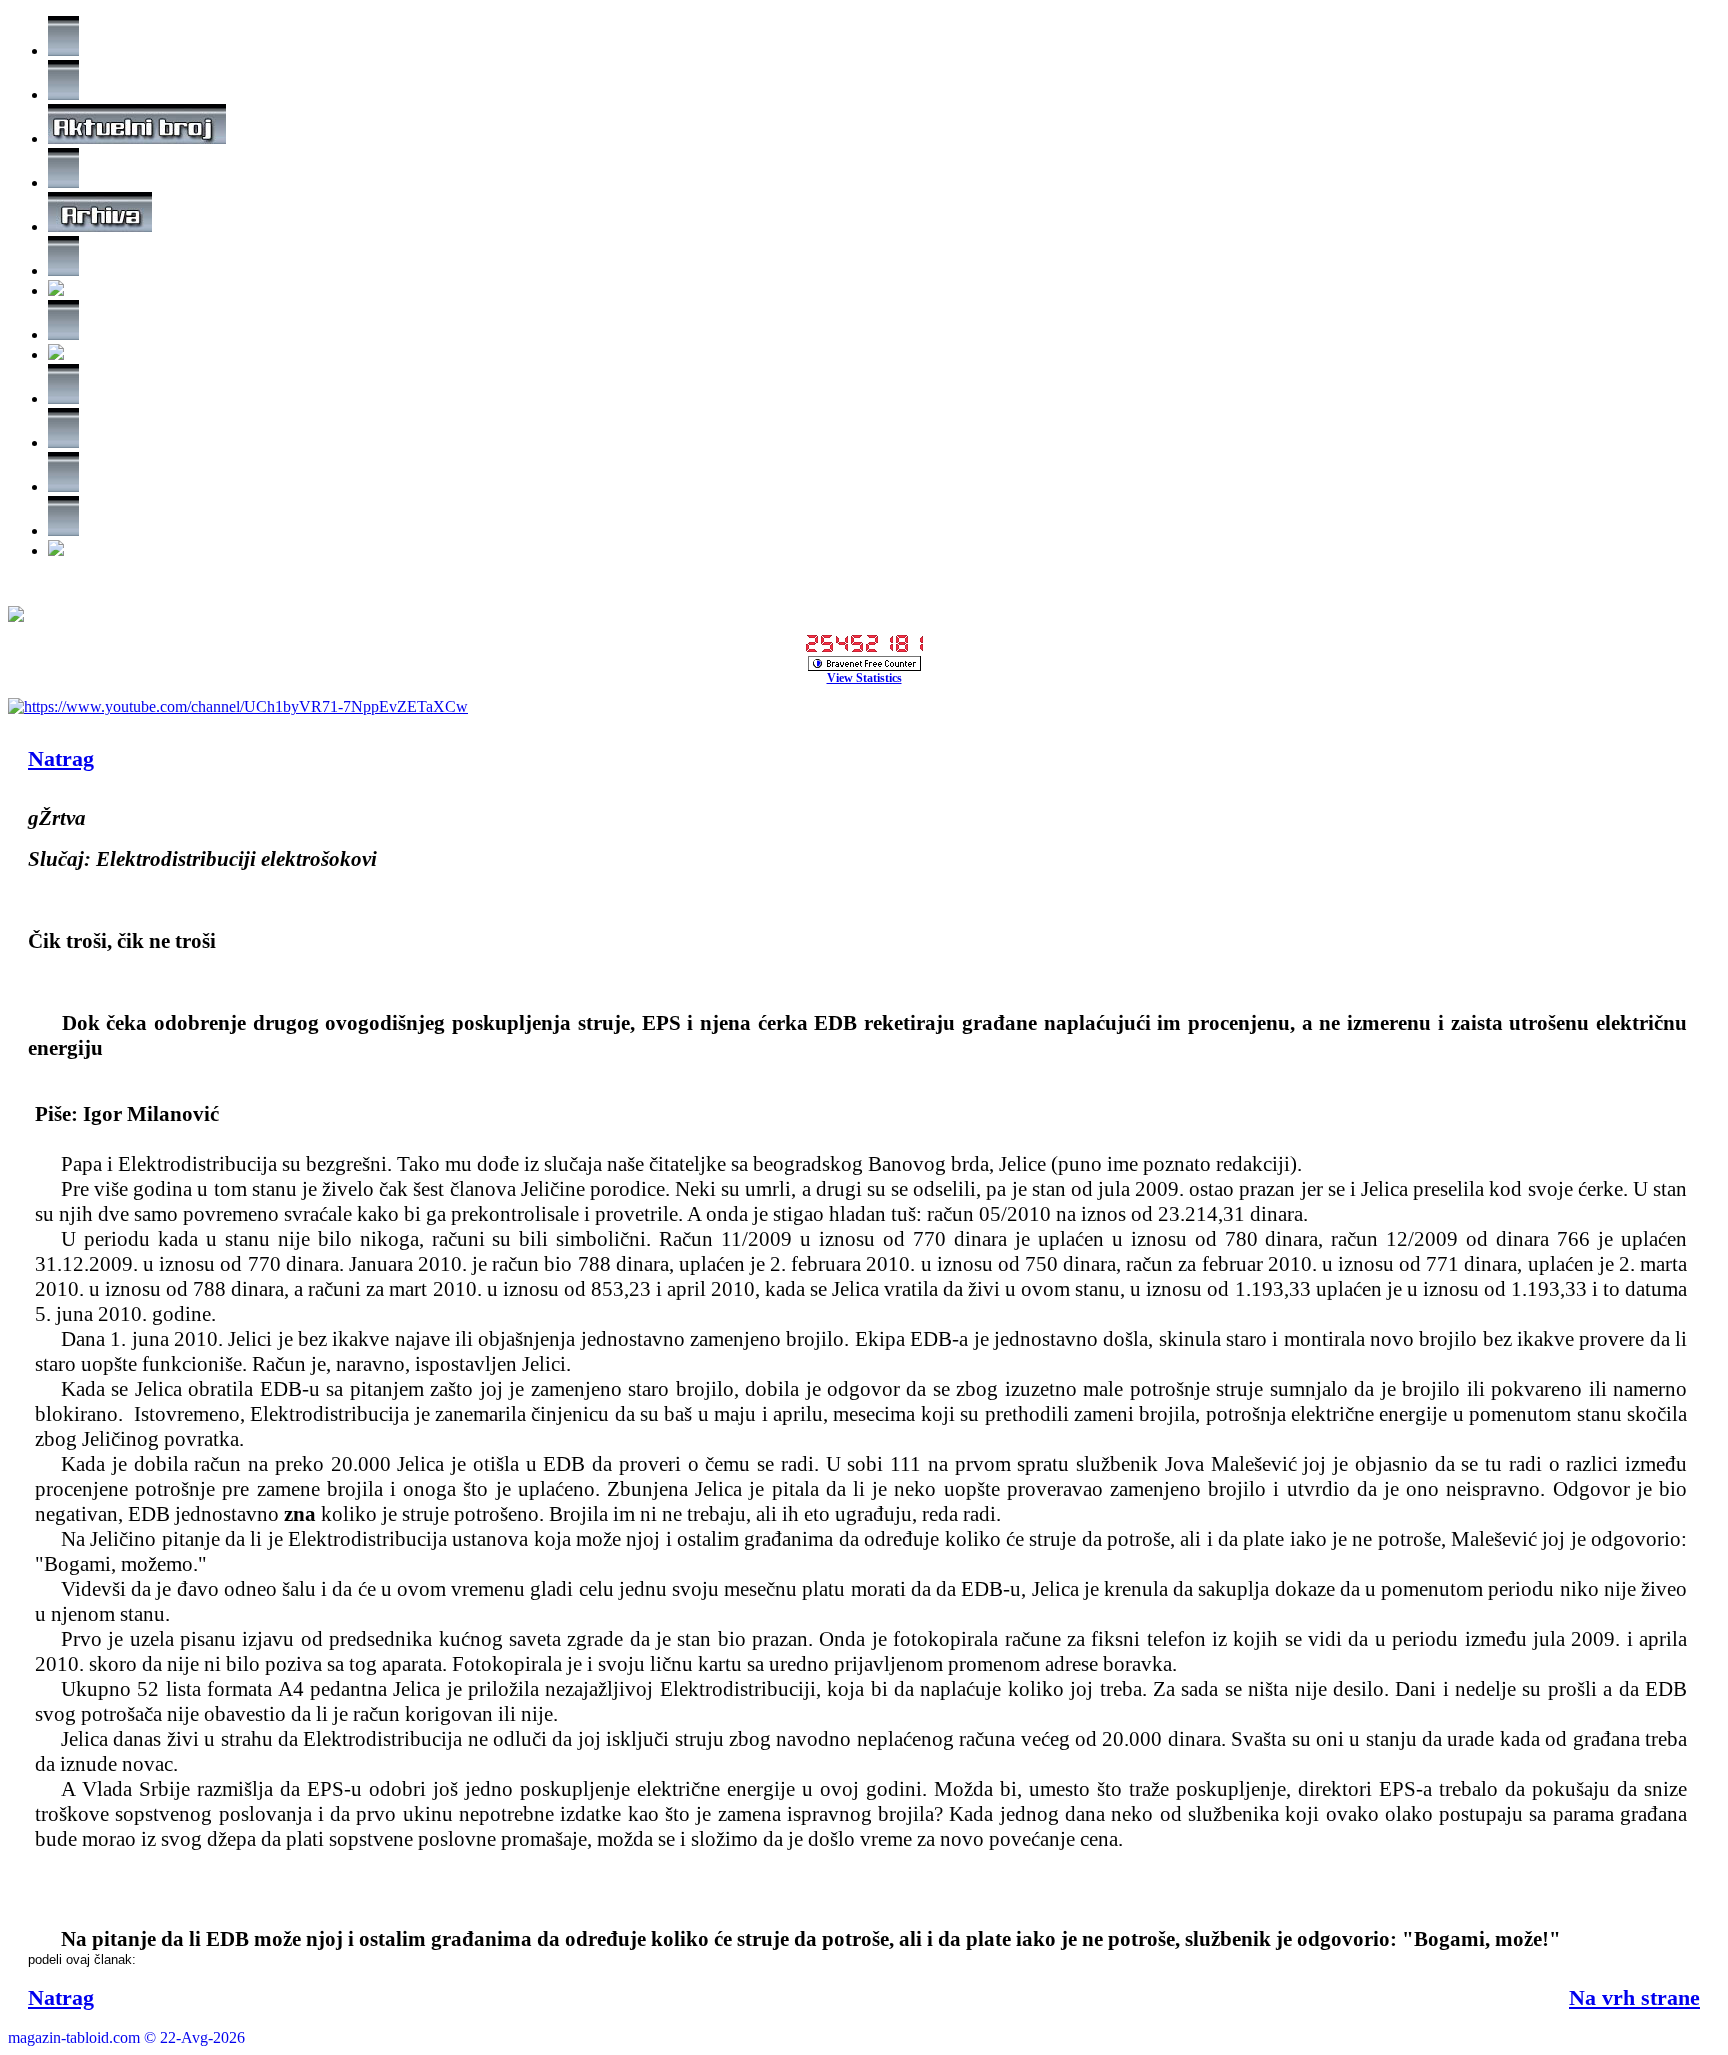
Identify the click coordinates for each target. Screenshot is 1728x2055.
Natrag (61, 758)
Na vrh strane (1634, 1997)
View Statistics (864, 678)
